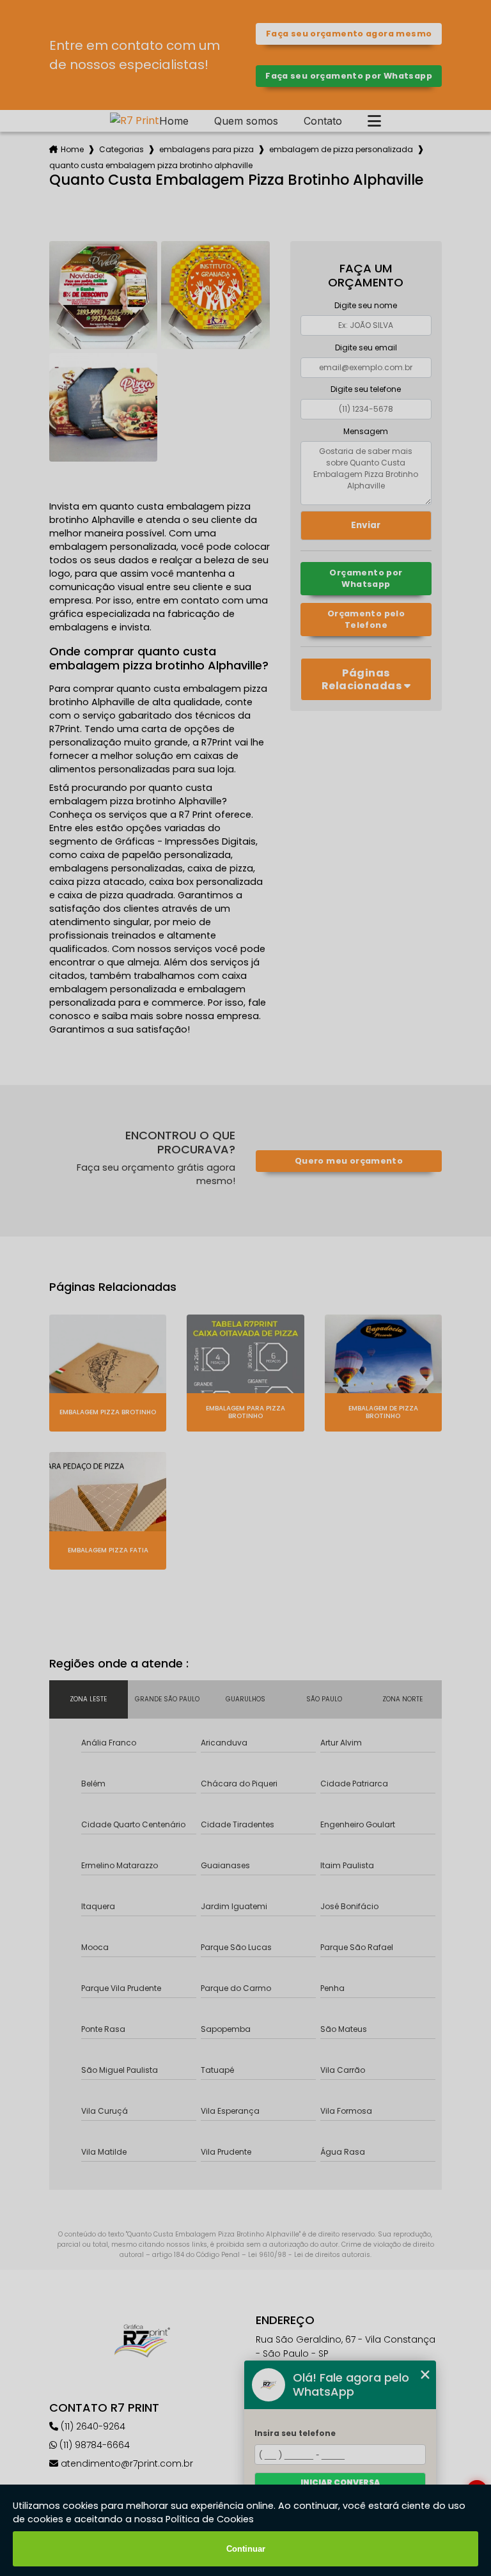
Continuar (246, 2549)
